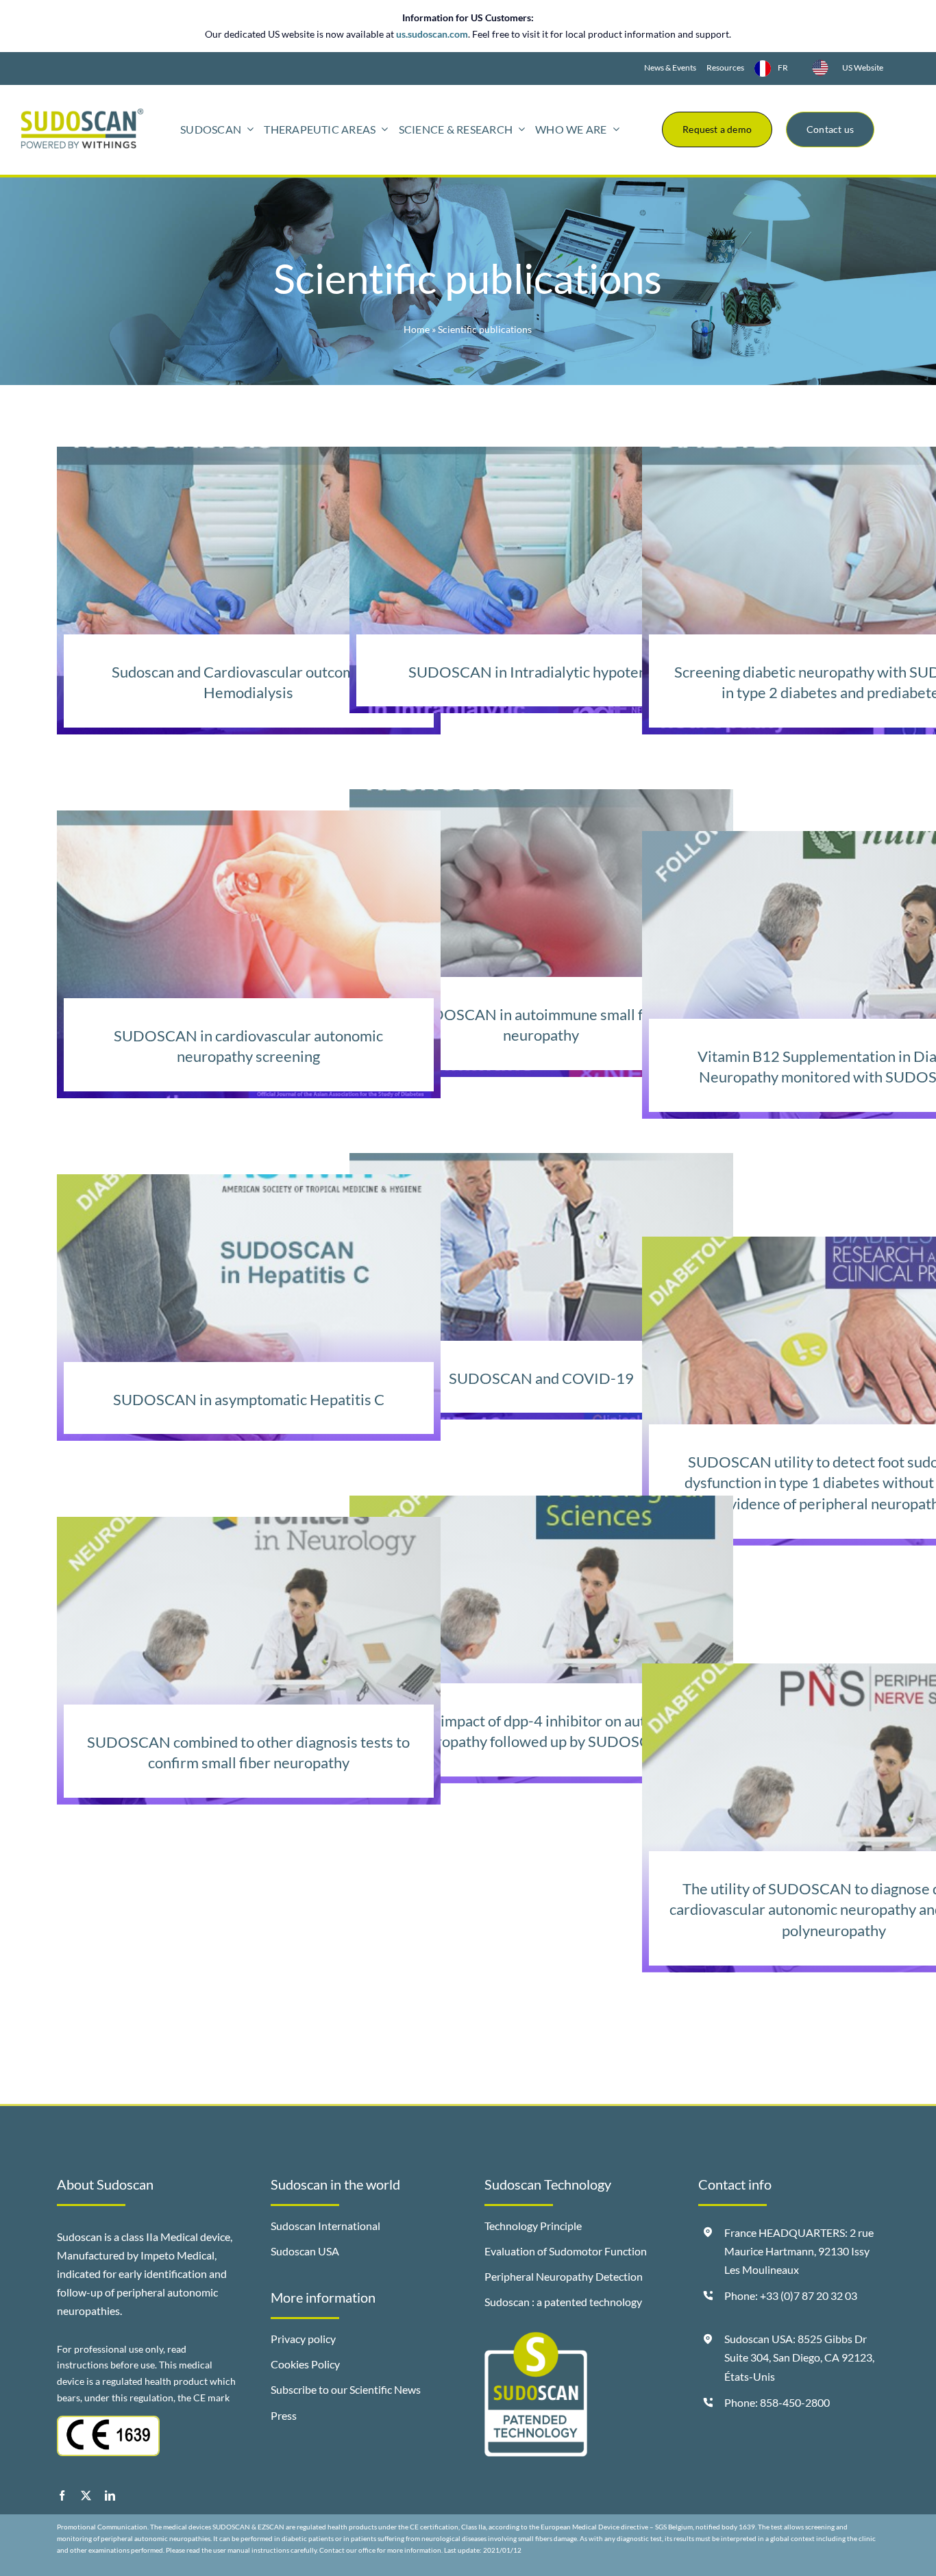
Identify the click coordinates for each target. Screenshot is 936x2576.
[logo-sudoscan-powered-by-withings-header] (82, 114)
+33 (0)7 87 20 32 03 (809, 2295)
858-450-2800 (795, 2402)
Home (417, 329)
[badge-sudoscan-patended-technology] (536, 2338)
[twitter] (86, 2495)
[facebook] (62, 2495)
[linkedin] (110, 2495)
